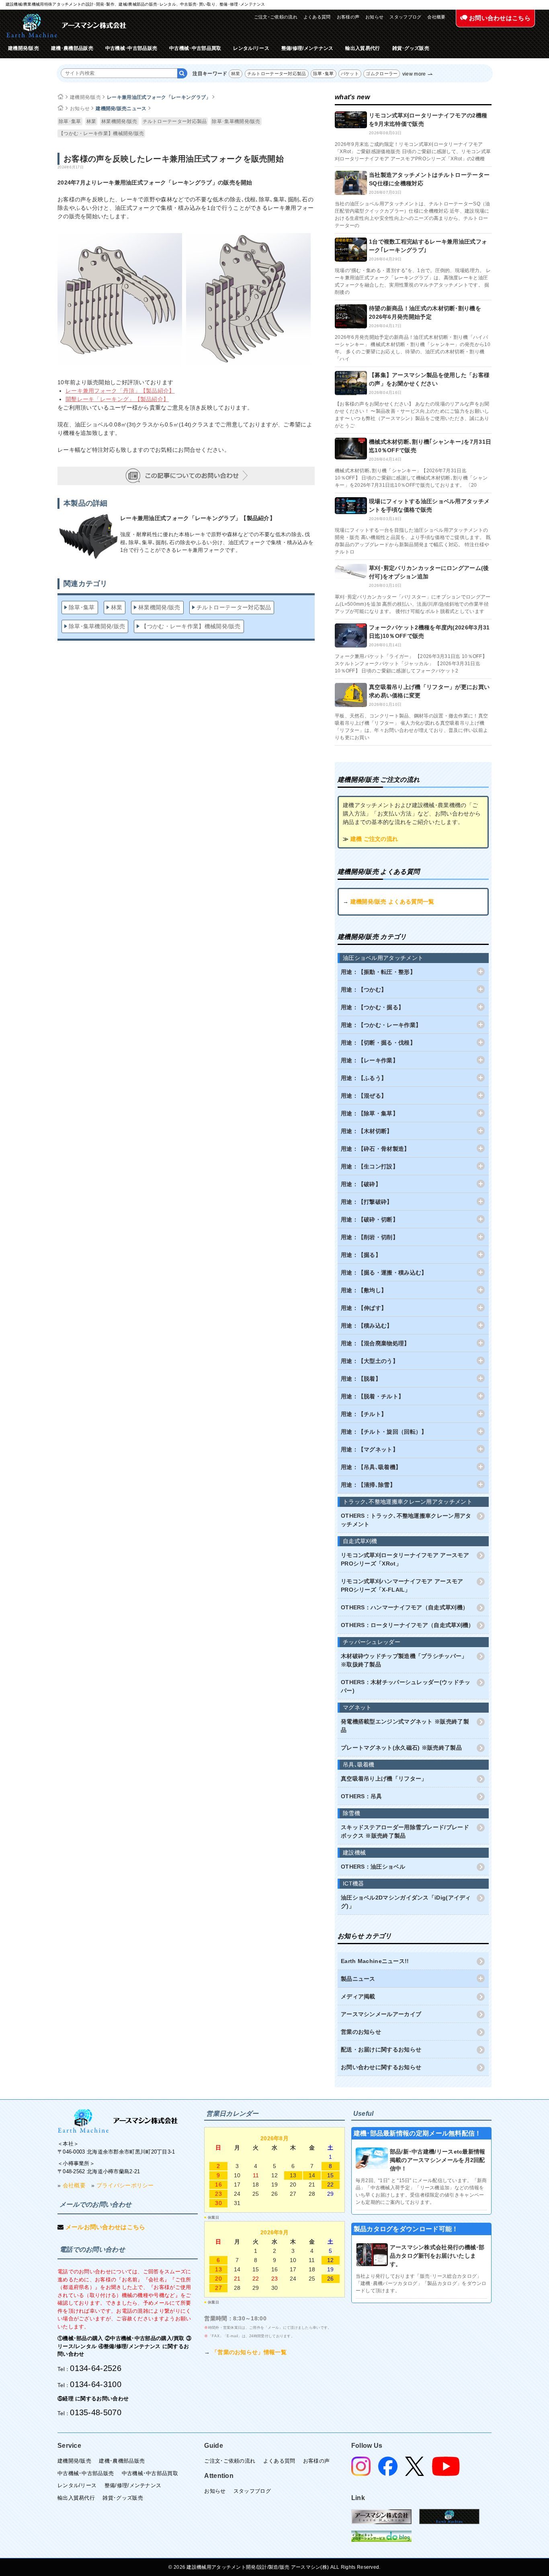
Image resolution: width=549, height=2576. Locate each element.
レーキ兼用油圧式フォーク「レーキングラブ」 (159, 97)
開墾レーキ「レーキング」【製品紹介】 (117, 399)
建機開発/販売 (24, 48)
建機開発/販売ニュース (121, 109)
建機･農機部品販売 (72, 48)
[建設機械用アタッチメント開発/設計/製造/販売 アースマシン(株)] (66, 26)
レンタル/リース (251, 48)
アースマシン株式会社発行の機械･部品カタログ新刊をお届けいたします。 (437, 2256)
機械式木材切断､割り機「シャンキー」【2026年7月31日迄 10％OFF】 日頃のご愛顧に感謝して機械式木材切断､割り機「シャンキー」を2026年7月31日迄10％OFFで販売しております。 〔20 (411, 478)
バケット (350, 74)
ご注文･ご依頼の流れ (276, 17)
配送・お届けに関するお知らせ (381, 2049)
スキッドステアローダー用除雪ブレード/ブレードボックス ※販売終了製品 (405, 1831)
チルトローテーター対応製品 (277, 74)
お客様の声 (348, 17)
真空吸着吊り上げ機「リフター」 (384, 1779)
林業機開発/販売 (119, 121)
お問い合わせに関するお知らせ (381, 2067)
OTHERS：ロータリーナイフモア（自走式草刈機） (408, 1625)
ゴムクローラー (382, 74)
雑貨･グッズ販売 (411, 48)
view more (414, 74)
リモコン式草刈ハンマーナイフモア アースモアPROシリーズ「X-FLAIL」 (402, 1585)
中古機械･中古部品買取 (195, 48)
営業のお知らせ (361, 2032)
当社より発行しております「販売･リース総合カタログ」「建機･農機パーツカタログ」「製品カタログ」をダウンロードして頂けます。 (421, 2283)
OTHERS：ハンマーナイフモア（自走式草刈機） (405, 1607)
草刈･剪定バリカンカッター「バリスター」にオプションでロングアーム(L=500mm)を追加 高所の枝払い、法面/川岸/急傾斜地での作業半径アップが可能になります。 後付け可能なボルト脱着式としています (413, 604)
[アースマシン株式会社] (118, 2121)
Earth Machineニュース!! (375, 1961)
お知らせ (374, 17)
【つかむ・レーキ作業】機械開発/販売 (101, 133)
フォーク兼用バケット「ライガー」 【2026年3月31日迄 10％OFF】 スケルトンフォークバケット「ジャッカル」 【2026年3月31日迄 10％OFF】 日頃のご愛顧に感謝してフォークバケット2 (411, 664)
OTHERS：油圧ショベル (373, 1867)
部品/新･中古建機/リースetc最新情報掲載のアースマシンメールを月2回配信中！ (438, 2160)
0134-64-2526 (96, 2368)
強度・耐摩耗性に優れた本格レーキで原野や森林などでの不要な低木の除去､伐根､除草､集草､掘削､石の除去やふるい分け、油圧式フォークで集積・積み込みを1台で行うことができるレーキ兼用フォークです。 (217, 542)
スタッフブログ (405, 17)
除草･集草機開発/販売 (236, 121)
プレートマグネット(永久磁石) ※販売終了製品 (401, 1748)
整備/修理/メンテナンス (307, 48)
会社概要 (436, 17)
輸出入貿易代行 (363, 48)
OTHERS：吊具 (362, 1796)
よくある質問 (317, 17)
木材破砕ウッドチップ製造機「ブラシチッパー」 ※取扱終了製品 (404, 1660)
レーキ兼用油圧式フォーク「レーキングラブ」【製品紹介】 (198, 518)
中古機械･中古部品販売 (131, 48)
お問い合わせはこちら (499, 18)
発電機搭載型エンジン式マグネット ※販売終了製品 (405, 1726)
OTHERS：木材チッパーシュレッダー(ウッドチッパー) (406, 1686)
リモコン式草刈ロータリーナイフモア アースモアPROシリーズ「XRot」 (405, 1559)
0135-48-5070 (96, 2412)
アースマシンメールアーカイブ (381, 2014)
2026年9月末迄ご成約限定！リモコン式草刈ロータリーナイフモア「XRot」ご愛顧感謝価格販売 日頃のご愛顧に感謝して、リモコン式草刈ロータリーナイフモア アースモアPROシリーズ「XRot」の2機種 (413, 152)
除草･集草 (324, 74)
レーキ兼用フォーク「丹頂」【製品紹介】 (120, 391)
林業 (236, 74)
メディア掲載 (358, 1996)
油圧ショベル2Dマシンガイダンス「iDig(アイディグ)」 (406, 1902)
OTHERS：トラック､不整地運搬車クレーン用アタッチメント (406, 1520)
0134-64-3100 (96, 2384)
